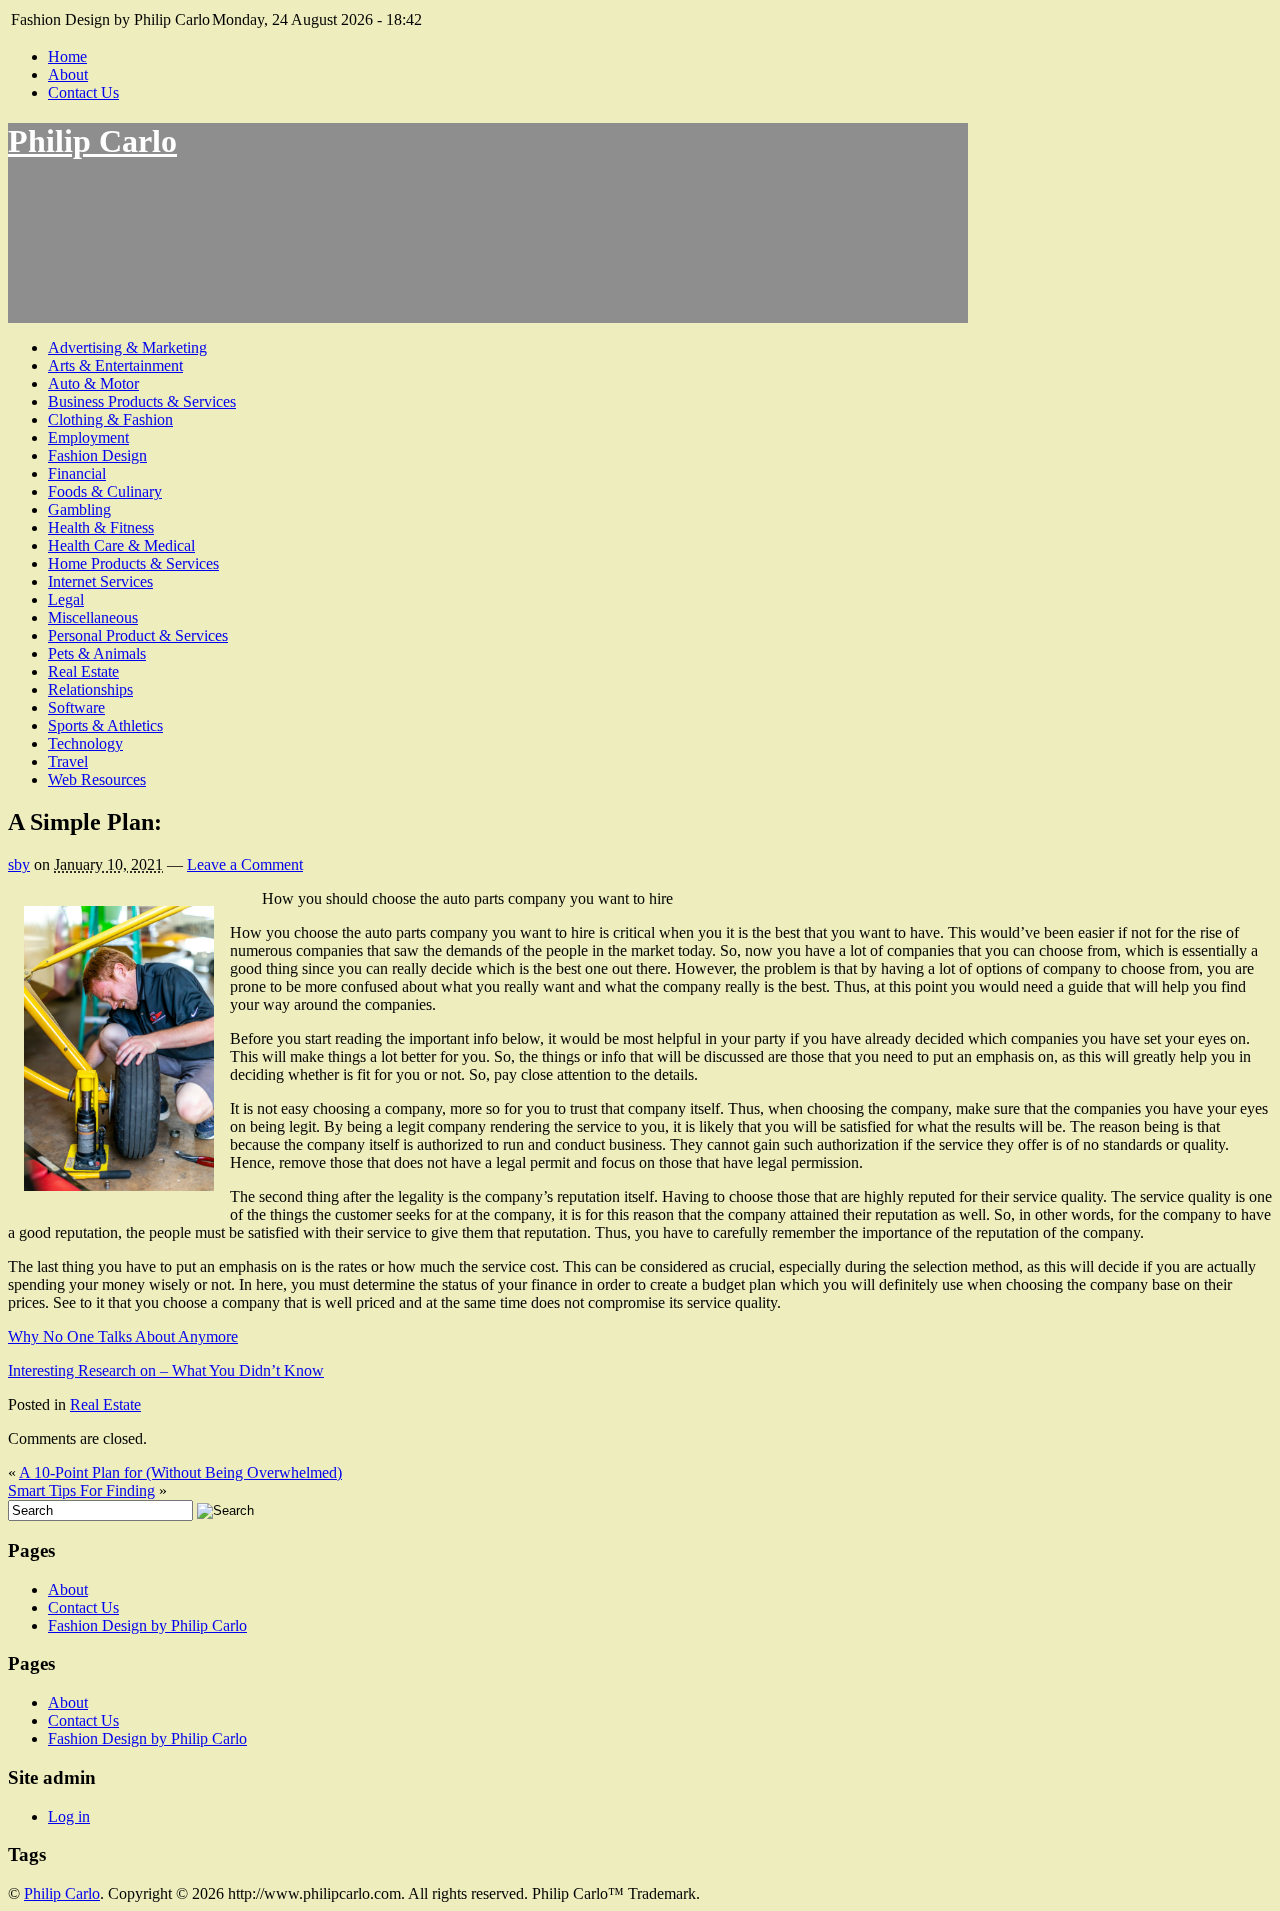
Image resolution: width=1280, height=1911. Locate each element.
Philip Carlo (92, 141)
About (68, 74)
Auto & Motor (93, 383)
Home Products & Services (133, 563)
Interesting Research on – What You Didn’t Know (166, 1370)
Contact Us (83, 92)
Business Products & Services (142, 401)
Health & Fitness (101, 527)
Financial (77, 473)
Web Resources (97, 779)
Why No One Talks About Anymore (123, 1336)
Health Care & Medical (121, 545)
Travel (68, 761)
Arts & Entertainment (115, 365)
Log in (69, 1816)
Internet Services (100, 581)
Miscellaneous (93, 617)
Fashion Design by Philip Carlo (147, 1625)
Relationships (90, 689)
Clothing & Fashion (110, 419)
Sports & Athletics (105, 725)
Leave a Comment (245, 864)
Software (76, 707)
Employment (88, 437)
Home (67, 56)
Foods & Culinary (105, 491)
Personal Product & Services (138, 635)
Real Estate (83, 671)
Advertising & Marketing (127, 347)
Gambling (79, 509)
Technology (85, 743)
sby (19, 864)
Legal (66, 599)
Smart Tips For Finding (81, 1490)
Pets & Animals (97, 653)
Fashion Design (97, 455)
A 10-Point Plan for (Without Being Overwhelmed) (180, 1472)
